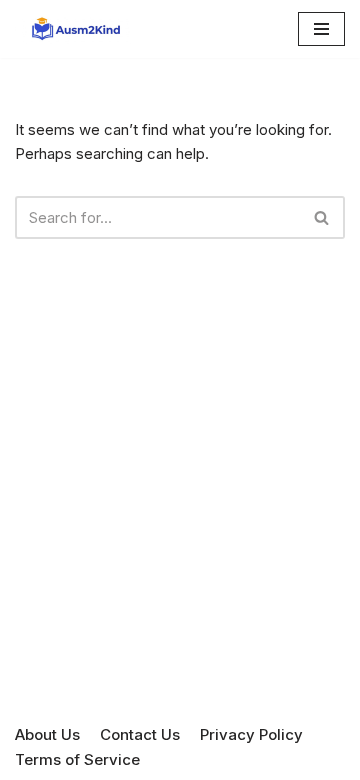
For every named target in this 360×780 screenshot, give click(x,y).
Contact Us (140, 734)
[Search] (322, 217)
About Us (47, 734)
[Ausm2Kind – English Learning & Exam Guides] (75, 29)
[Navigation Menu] (321, 29)
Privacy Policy (251, 734)
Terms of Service (77, 759)
